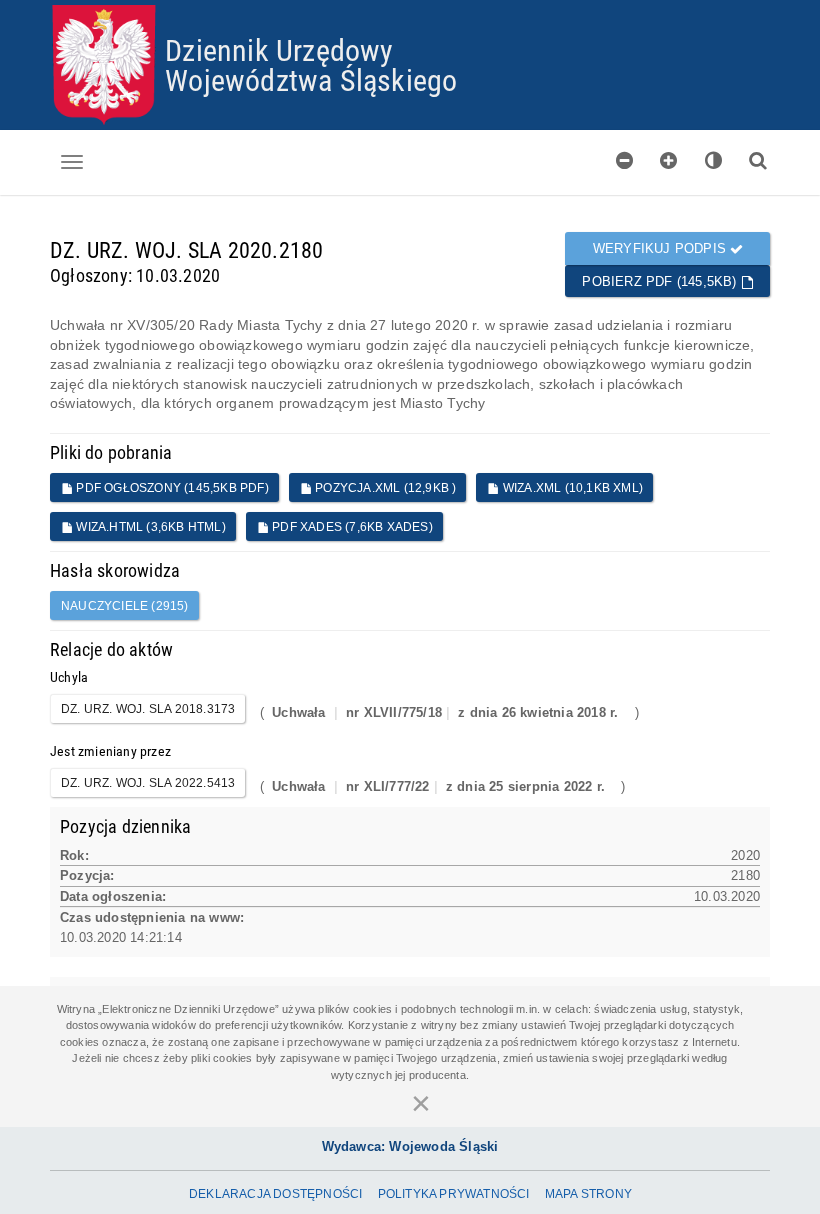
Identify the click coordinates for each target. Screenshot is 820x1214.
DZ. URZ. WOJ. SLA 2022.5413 (148, 783)
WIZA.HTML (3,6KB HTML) (149, 527)
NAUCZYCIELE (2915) (125, 606)
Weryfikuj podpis (661, 248)
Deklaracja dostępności (275, 1194)
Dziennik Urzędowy (279, 49)
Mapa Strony (588, 1194)
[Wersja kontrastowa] (714, 160)
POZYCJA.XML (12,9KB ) (384, 488)
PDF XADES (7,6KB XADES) (351, 527)
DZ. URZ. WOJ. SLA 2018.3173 (148, 709)
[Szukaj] (758, 160)
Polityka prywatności (454, 1194)
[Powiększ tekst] (669, 160)
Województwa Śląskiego (311, 79)
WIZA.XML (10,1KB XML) (571, 488)
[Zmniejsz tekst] (625, 160)
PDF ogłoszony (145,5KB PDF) (171, 488)
